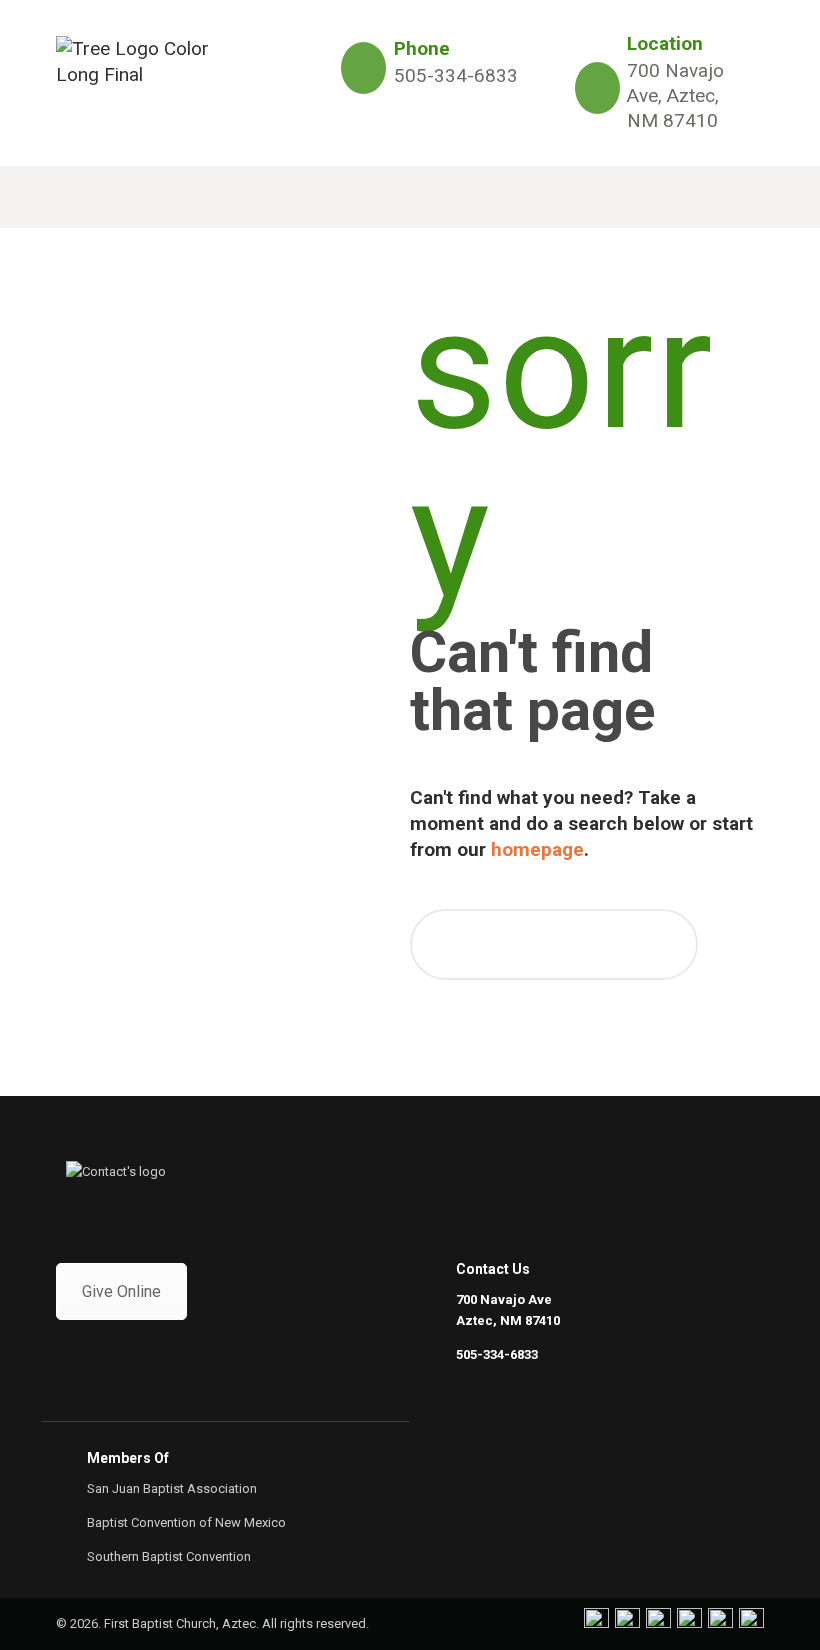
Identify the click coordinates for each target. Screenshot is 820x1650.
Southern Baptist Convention (169, 1556)
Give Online (121, 1291)
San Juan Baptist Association (172, 1488)
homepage (537, 849)
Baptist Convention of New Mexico (186, 1522)
